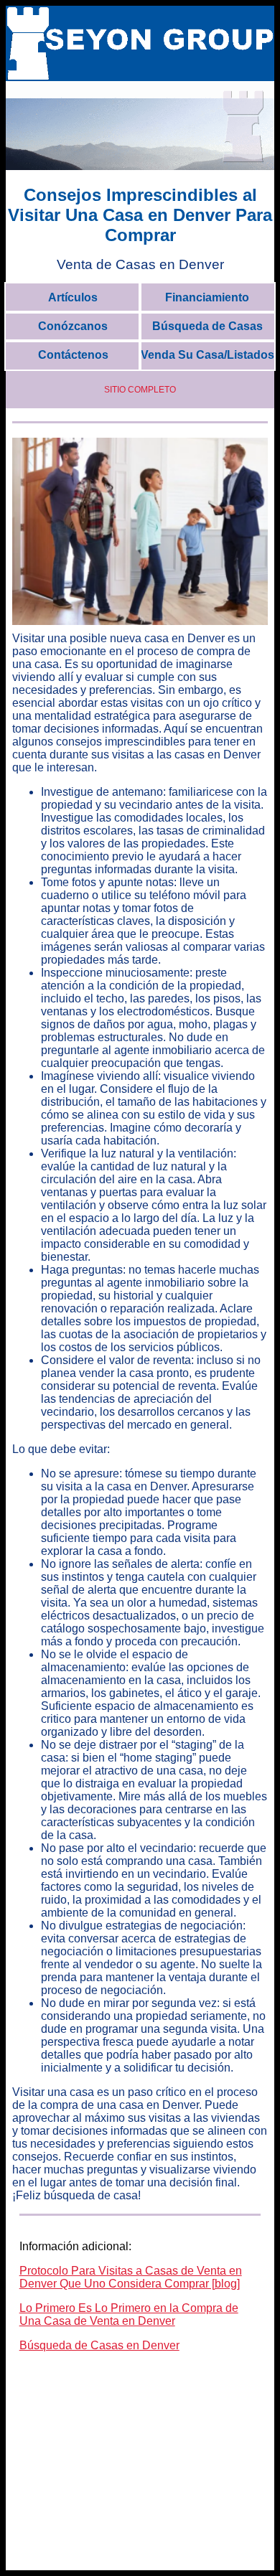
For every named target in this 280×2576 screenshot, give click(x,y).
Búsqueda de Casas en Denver (99, 2345)
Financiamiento (207, 297)
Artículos (73, 297)
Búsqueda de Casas (207, 326)
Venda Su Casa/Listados (207, 355)
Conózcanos (73, 326)
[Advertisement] (140, 2478)
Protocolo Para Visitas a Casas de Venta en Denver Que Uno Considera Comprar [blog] (131, 2277)
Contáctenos (73, 355)
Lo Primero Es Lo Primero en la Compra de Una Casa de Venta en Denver (129, 2314)
